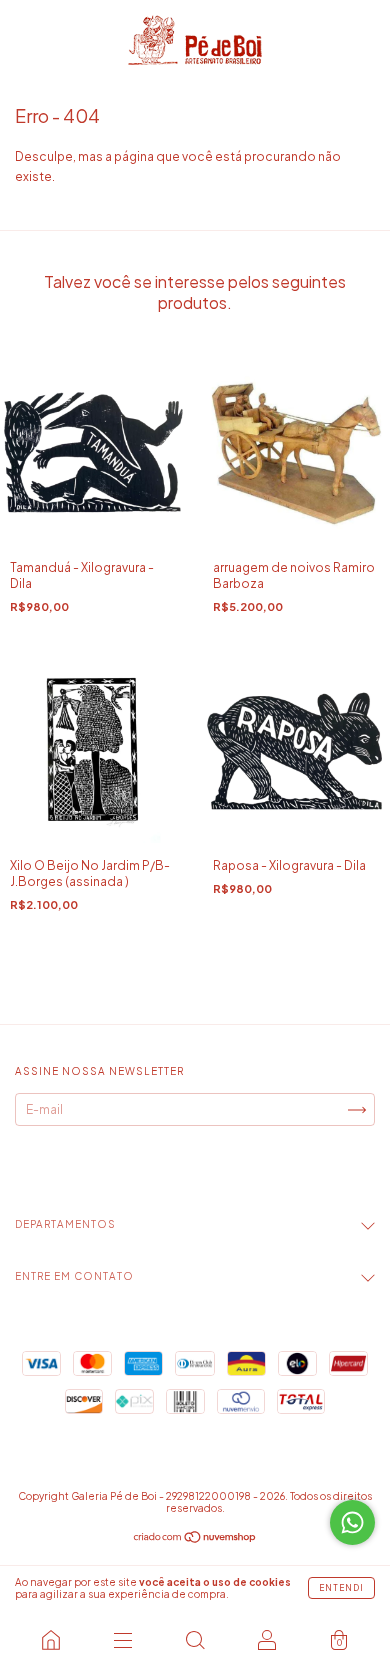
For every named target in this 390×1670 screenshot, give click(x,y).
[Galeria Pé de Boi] (51, 1640)
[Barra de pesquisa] (195, 1640)
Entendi (341, 1588)
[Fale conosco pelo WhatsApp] (352, 1522)
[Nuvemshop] (195, 1539)
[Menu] (123, 1640)
